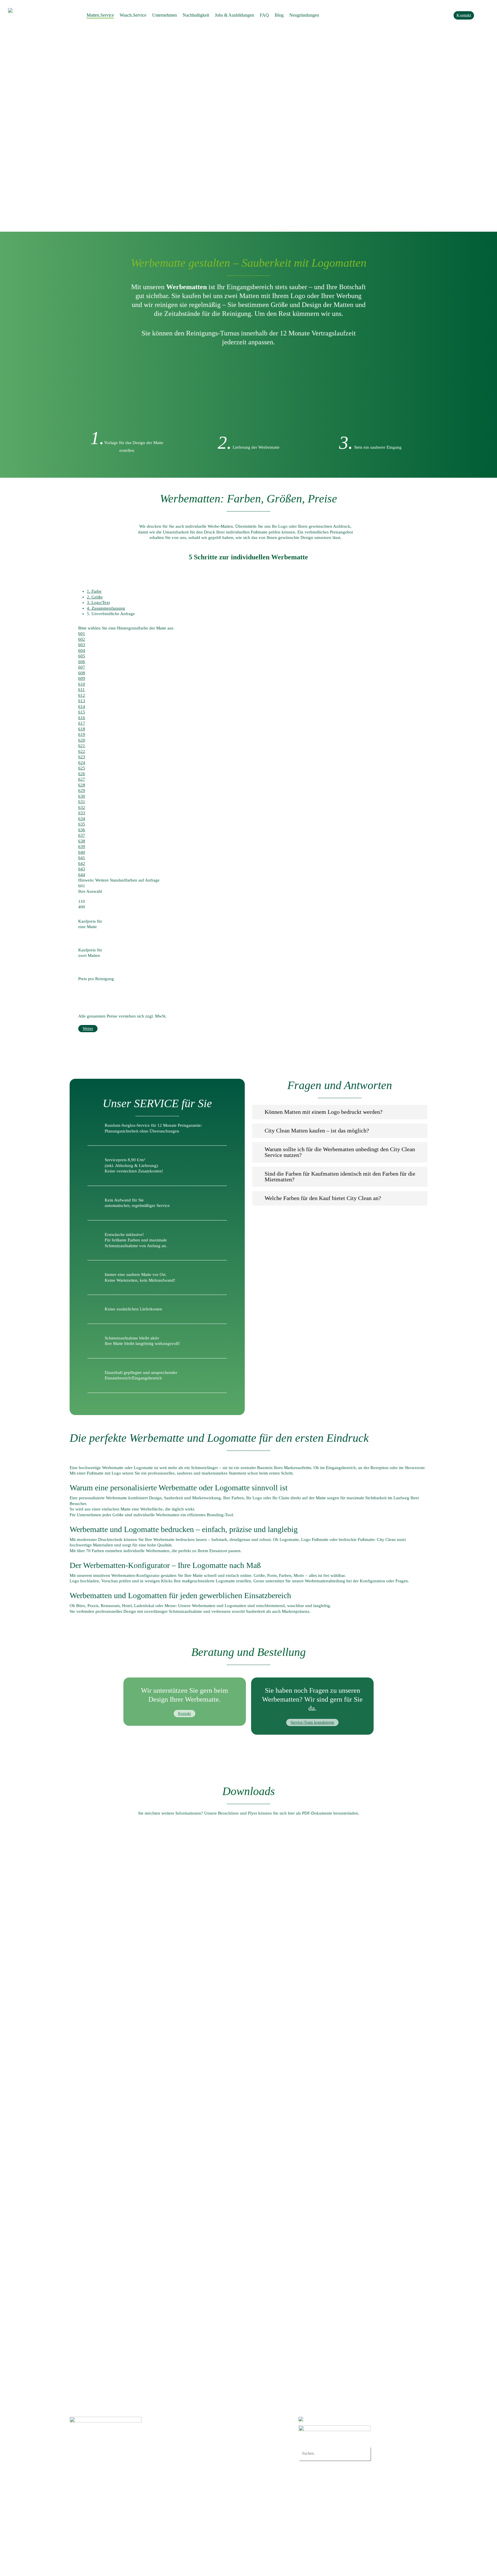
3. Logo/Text (98, 602)
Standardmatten (209, 2425)
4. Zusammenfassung (106, 608)
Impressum (101, 2567)
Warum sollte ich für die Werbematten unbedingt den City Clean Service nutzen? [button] (340, 1152)
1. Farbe (94, 591)
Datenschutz (79, 2567)
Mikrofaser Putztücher (215, 2463)
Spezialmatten (207, 2441)
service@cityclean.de (103, 2467)
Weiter (88, 1029)
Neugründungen (199, 2504)
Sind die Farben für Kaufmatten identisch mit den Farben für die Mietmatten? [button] (340, 1176)
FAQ (188, 2496)
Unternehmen (196, 2473)
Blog (188, 2528)
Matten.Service (197, 2419)
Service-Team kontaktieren (312, 1722)
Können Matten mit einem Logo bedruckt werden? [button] (324, 1112)
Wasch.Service (197, 2450)
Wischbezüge (207, 2456)
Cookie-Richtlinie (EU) (205, 2536)
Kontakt (185, 1714)
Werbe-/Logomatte (211, 2433)
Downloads (194, 2512)
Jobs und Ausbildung (203, 2488)
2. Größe (95, 597)
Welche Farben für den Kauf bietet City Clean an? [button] (323, 1198)
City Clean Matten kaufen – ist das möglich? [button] (317, 1130)
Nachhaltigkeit (197, 2480)
